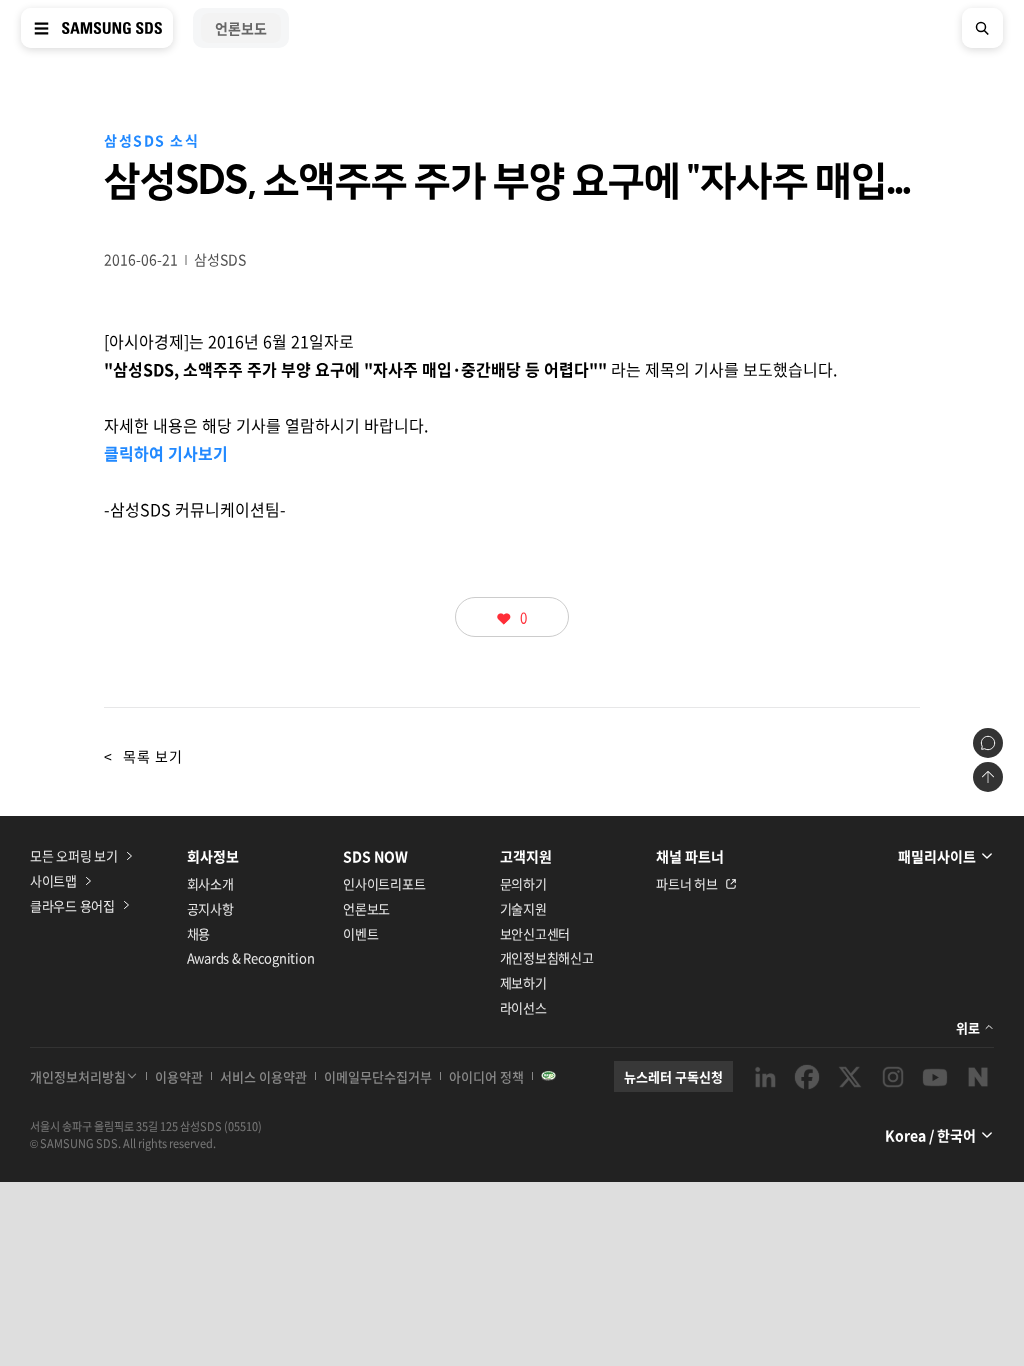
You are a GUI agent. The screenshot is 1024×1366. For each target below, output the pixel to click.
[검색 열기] (982, 28)
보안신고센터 (535, 933)
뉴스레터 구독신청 (673, 1076)
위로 (968, 1027)
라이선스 (523, 1007)
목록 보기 (143, 756)
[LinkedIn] (765, 1077)
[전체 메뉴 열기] (42, 28)
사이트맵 (53, 880)
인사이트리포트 (384, 883)
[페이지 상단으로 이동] (988, 777)
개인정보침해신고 (547, 957)
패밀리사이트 (937, 856)
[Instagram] (893, 1077)
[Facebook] (807, 1077)
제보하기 (523, 982)
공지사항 (210, 908)
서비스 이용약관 (263, 1076)
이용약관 (179, 1076)
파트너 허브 (686, 883)
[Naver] (978, 1077)
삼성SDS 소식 (151, 140)
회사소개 (210, 883)
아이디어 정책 (486, 1076)
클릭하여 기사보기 (166, 453)
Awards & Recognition (251, 957)
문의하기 (523, 883)
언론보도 (366, 908)
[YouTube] (935, 1077)
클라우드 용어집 (72, 905)
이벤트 (360, 933)
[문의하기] (988, 743)
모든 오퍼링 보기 (74, 855)
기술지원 (523, 908)
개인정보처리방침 (78, 1076)
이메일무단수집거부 (378, 1076)
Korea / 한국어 (930, 1135)
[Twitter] (850, 1077)
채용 (198, 933)
